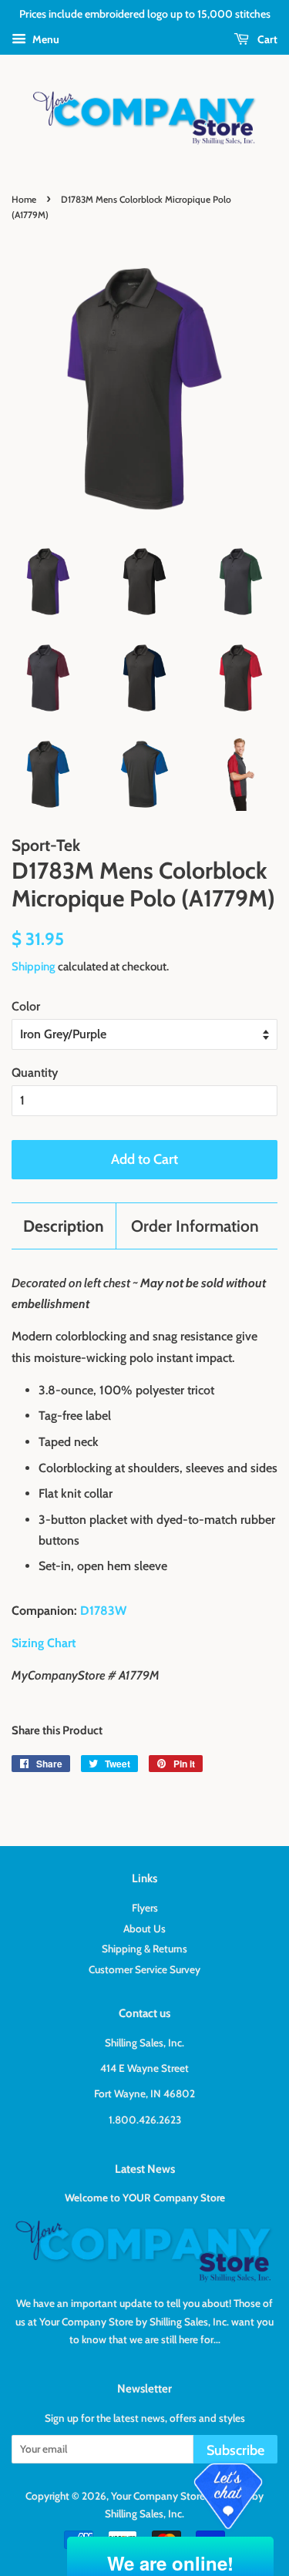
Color (26, 1006)
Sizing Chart (44, 1643)
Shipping (34, 967)
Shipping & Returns (144, 1949)
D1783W (103, 1611)
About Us (144, 1929)
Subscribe (235, 2450)
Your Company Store (158, 2496)
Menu (45, 39)
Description (64, 1226)
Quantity (35, 1073)
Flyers (145, 1908)
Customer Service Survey (144, 1969)
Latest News (145, 2169)
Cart (266, 39)
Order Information (195, 1226)
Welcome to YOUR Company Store (145, 2198)
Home (24, 199)
